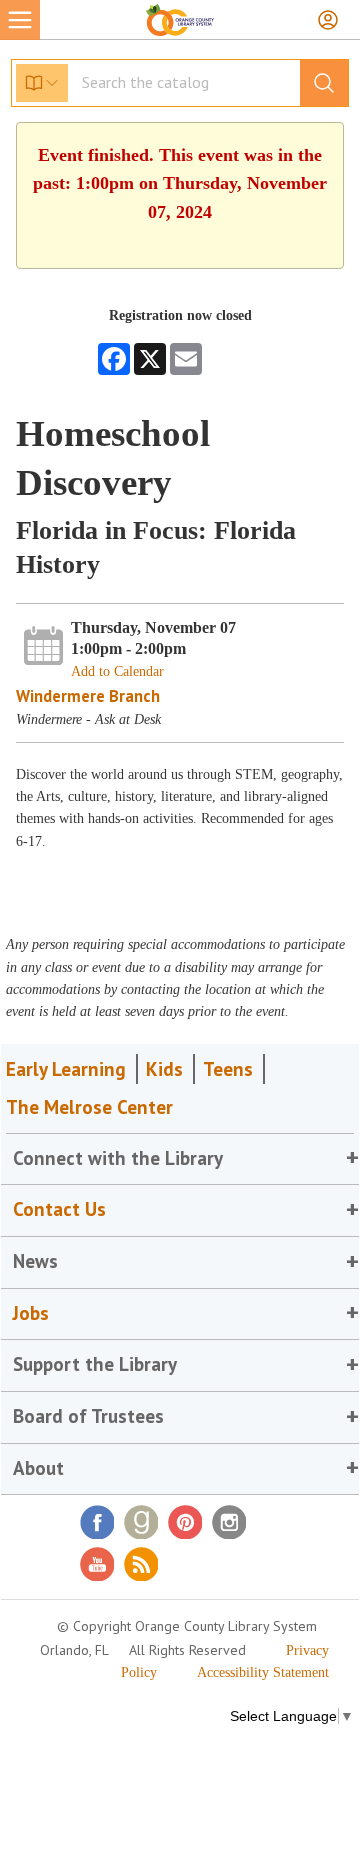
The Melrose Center (89, 1107)
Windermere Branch (88, 696)
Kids (164, 1069)
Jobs (31, 1313)
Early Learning (66, 1069)
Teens (228, 1069)
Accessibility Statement (263, 1672)
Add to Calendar (117, 671)
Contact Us (59, 1209)
